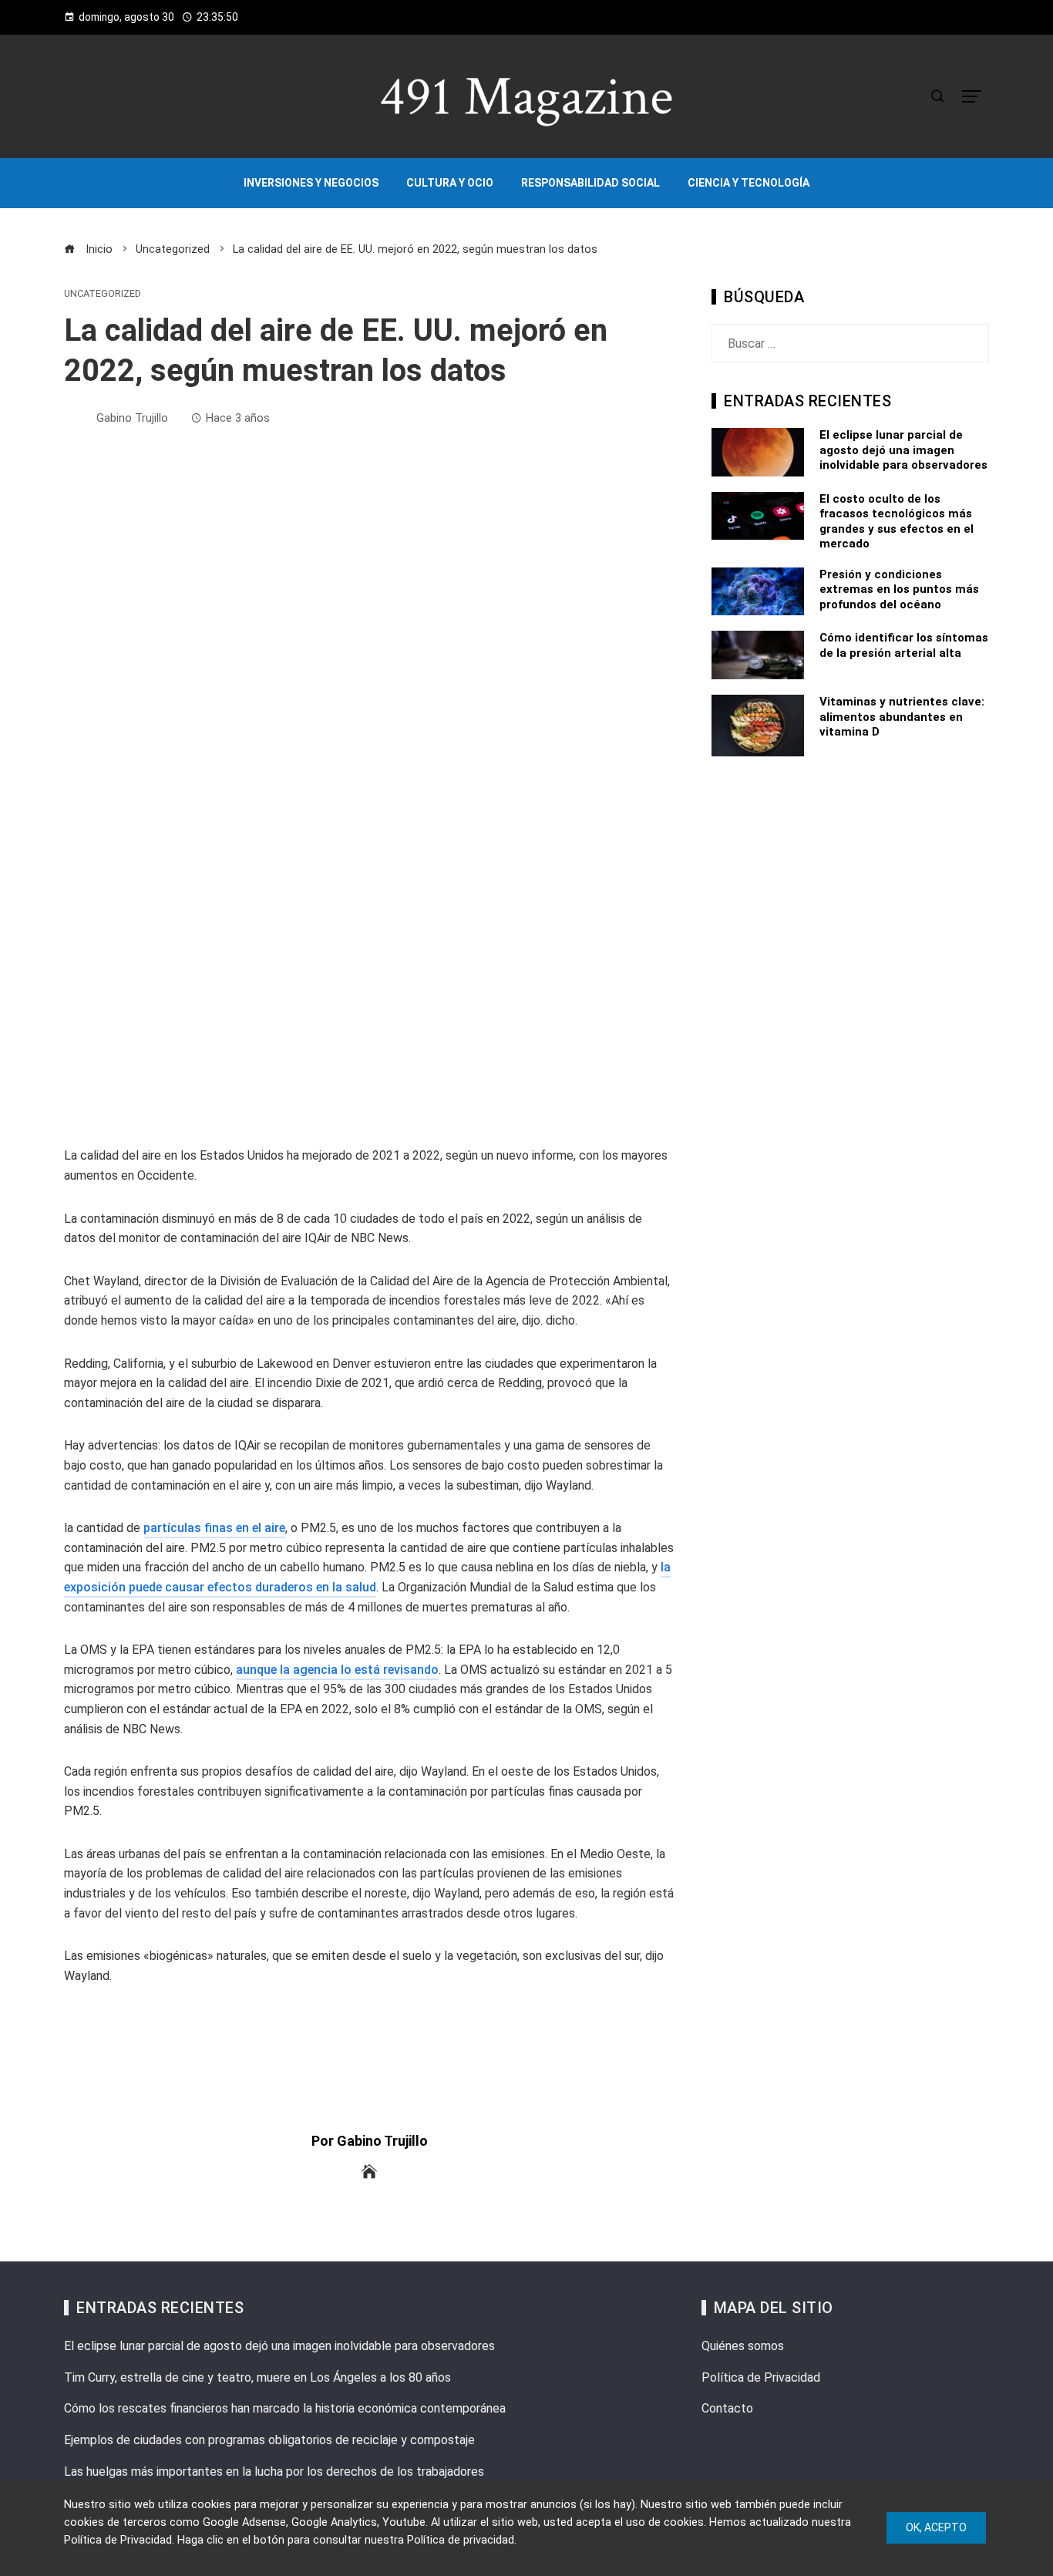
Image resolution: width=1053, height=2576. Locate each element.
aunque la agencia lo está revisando (337, 1670)
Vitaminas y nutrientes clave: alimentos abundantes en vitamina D (902, 717)
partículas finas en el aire (214, 1528)
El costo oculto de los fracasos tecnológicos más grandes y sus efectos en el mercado (897, 522)
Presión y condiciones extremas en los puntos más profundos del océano (899, 589)
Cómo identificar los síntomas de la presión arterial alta (904, 645)
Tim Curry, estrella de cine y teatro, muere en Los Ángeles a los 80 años (257, 2377)
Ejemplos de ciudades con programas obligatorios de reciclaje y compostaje (269, 2440)
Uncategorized (103, 294)
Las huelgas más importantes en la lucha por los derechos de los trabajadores (274, 2472)
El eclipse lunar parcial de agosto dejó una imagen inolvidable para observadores (903, 450)
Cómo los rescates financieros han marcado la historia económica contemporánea (285, 2408)
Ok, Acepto (936, 2527)
